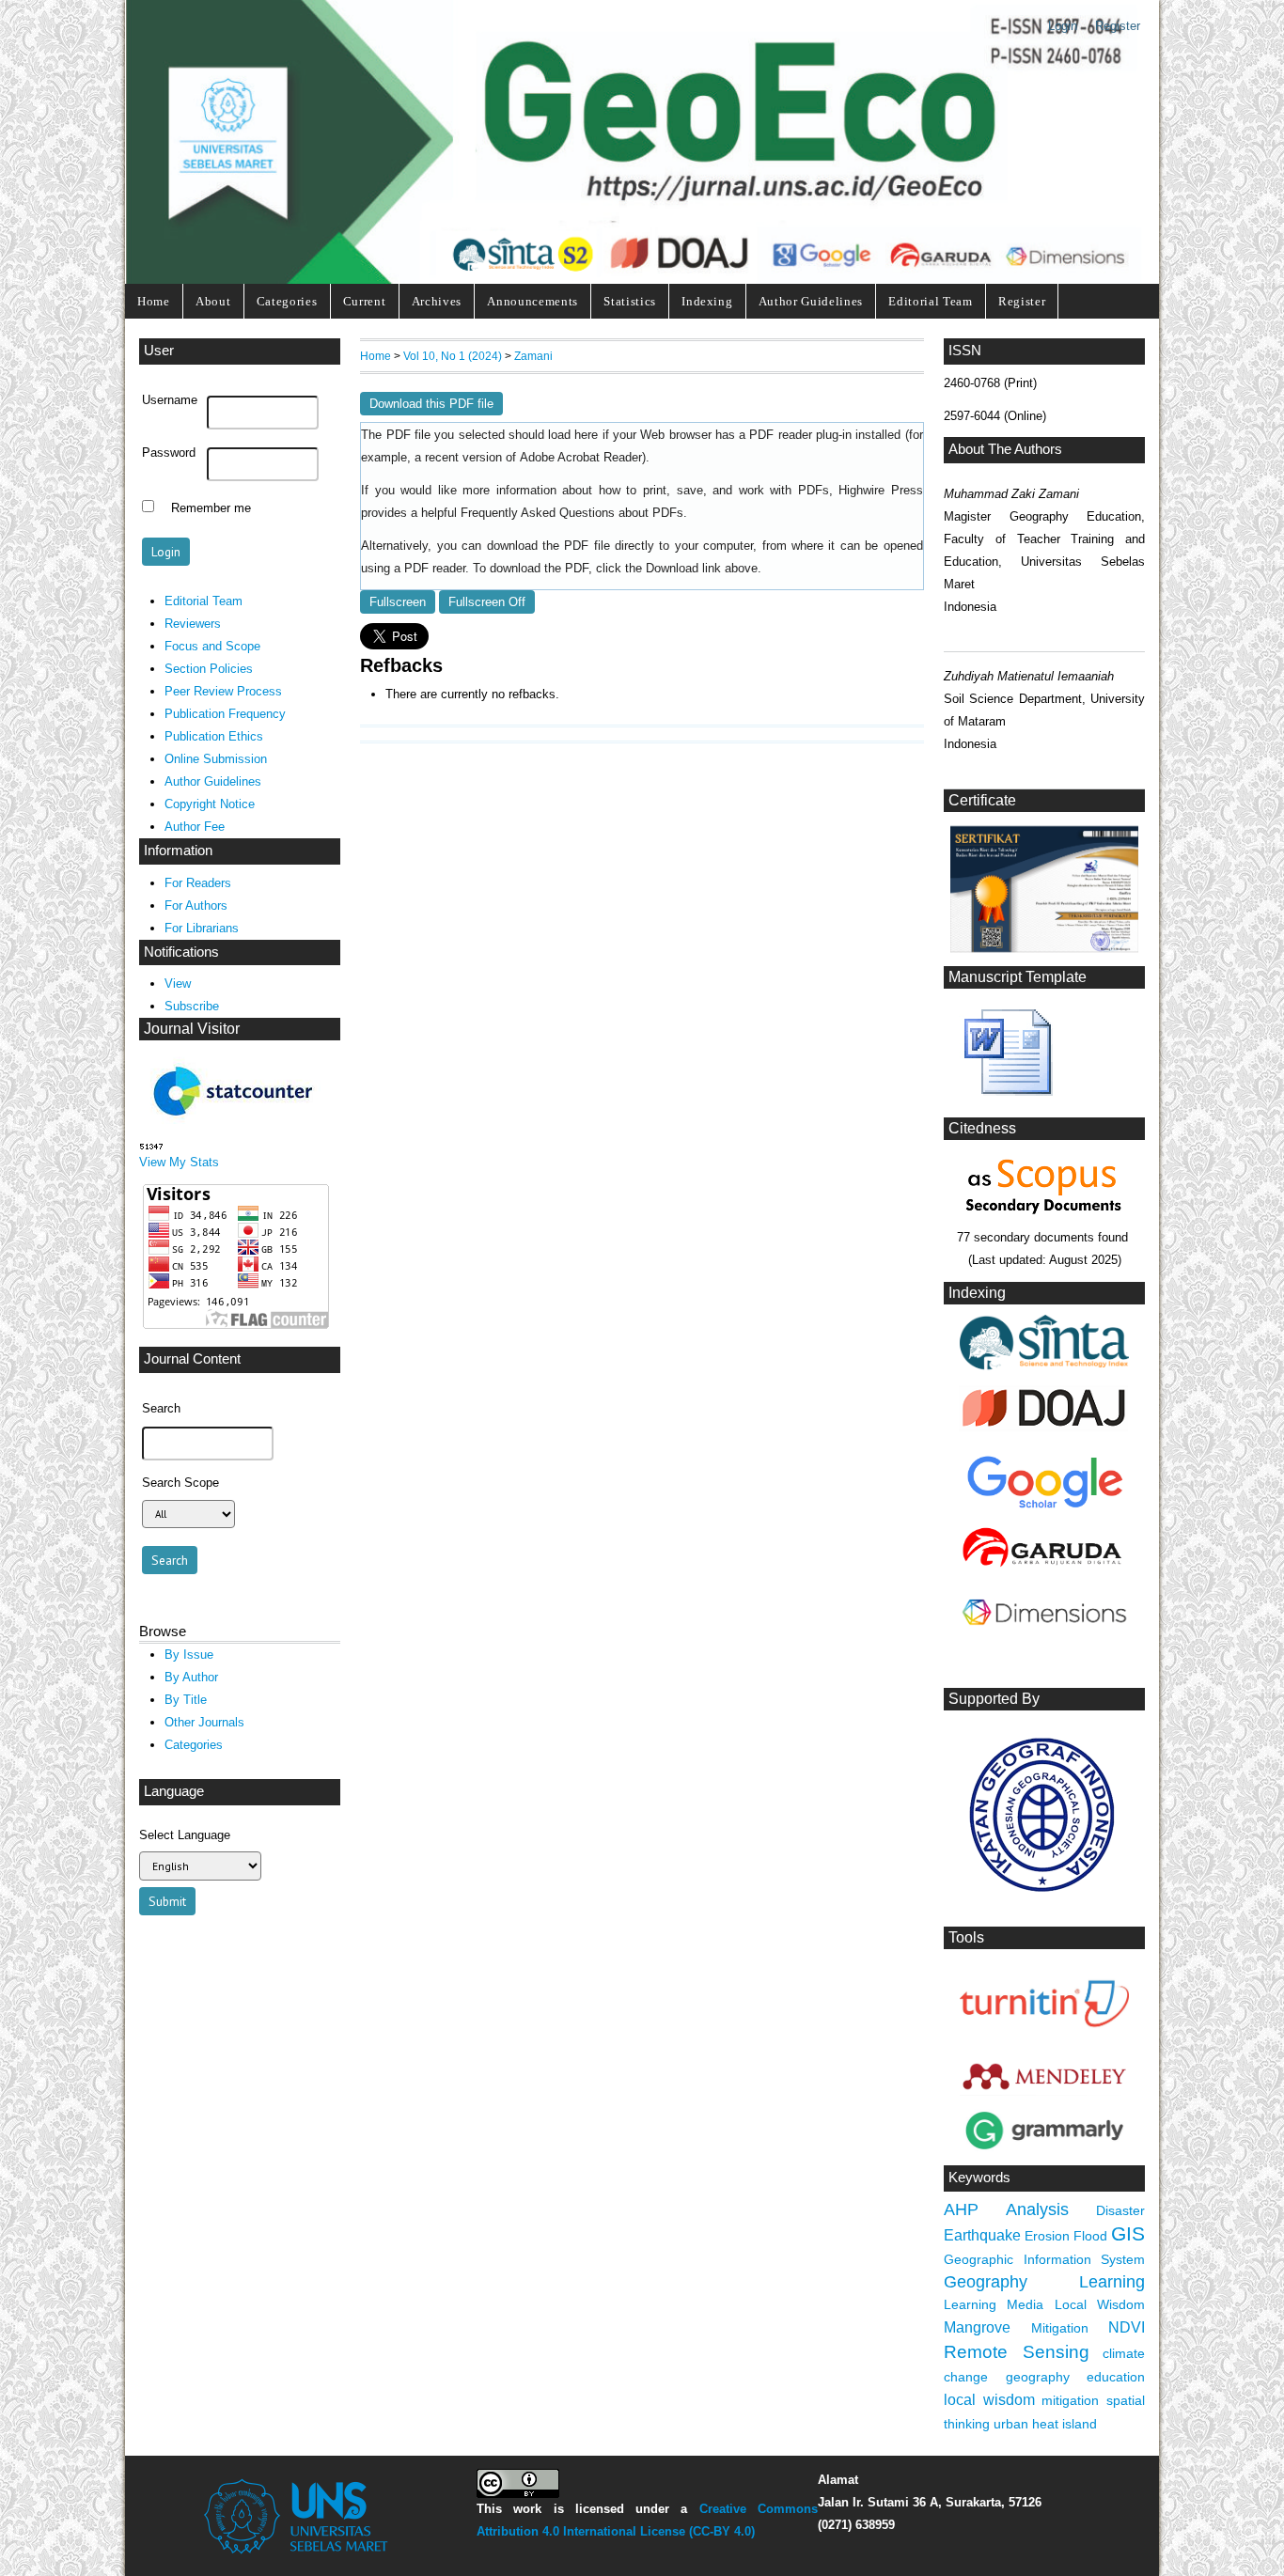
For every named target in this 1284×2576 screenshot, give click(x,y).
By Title (186, 1700)
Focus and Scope (212, 646)
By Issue (189, 1655)
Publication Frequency (225, 714)
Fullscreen (398, 602)
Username (170, 400)
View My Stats (179, 1162)
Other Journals (204, 1722)
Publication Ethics (214, 736)
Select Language (185, 1835)
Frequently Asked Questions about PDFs (572, 513)
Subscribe (192, 1006)
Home (154, 301)
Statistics (630, 301)
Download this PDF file (431, 404)
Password (169, 453)
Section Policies (209, 669)
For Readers (198, 883)
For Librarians (202, 928)
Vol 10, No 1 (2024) (453, 356)
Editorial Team (930, 301)
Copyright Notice (210, 804)
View (178, 984)
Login (1063, 26)
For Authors (196, 906)
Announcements (532, 301)
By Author (191, 1677)
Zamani (533, 356)
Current (365, 301)
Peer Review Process (223, 691)
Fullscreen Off (487, 602)
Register (1118, 26)
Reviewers (193, 624)
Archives (437, 301)
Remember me (211, 508)
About (213, 301)
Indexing (707, 301)
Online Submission (216, 759)
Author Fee (195, 827)
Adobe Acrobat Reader (581, 458)
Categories (287, 301)
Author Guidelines (811, 301)
